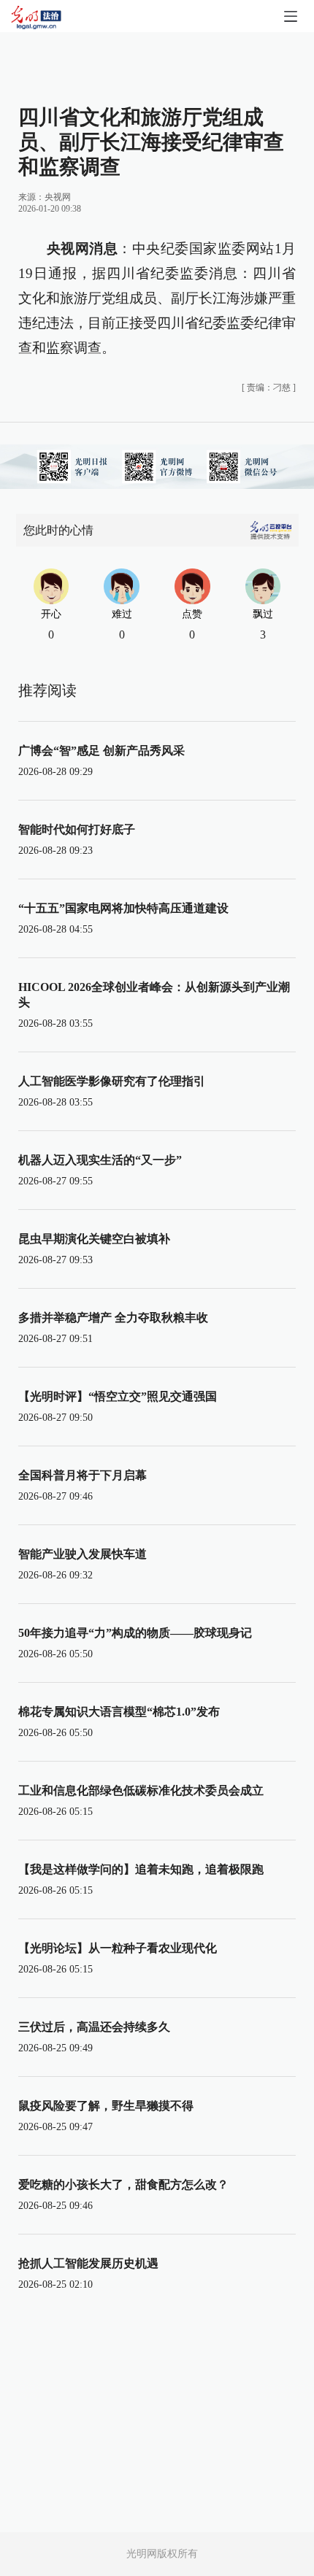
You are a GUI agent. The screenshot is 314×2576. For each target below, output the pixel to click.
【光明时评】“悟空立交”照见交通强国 (118, 1396)
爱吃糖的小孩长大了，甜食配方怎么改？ (123, 2184)
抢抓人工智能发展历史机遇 (88, 2263)
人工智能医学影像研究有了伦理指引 (112, 1081)
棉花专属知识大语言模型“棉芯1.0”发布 (119, 1712)
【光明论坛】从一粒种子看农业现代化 (118, 1948)
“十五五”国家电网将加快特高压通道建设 (123, 908)
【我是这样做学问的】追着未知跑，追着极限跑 (141, 1869)
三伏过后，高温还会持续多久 (94, 2027)
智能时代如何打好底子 (77, 829)
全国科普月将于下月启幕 (83, 1475)
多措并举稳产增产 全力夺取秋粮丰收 (113, 1318)
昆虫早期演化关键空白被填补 (94, 1239)
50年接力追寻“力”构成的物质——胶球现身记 (135, 1633)
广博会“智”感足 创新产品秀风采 (102, 751)
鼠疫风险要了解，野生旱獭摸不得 (106, 2106)
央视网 (58, 197)
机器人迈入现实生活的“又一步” (100, 1160)
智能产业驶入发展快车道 (83, 1554)
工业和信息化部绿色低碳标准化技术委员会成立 (141, 1790)
